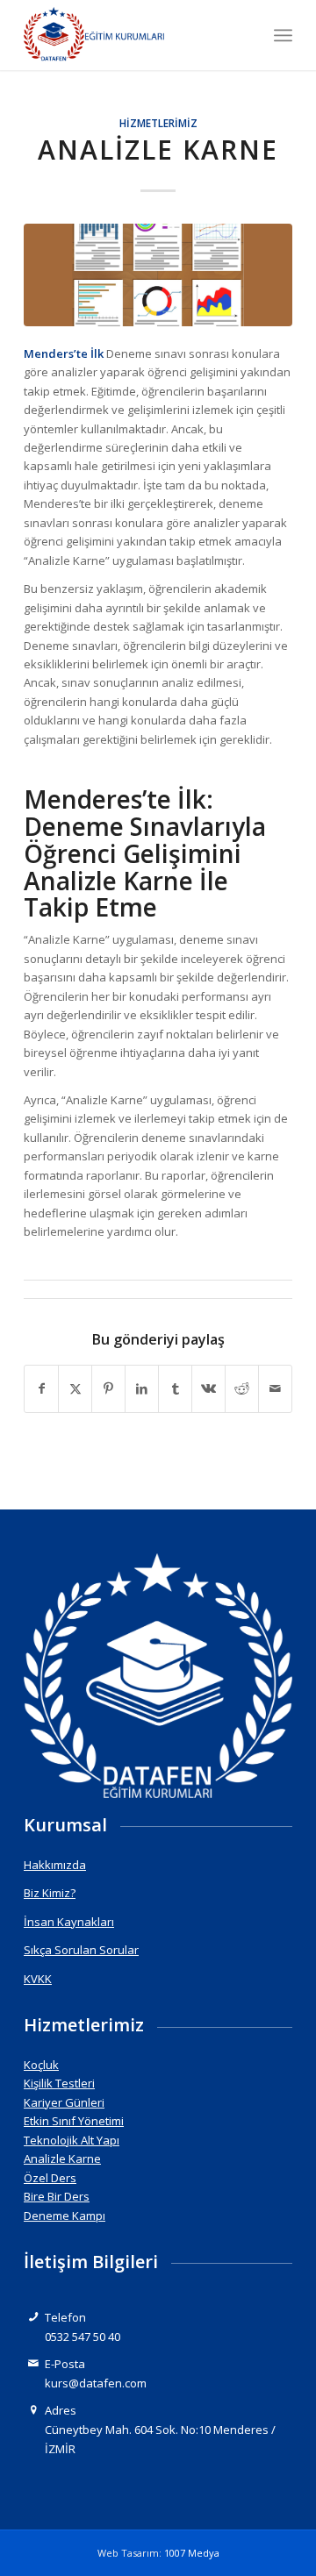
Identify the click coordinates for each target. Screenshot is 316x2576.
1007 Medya (192, 2553)
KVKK (38, 1979)
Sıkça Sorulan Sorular (81, 1950)
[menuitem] (283, 35)
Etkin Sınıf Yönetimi (74, 2121)
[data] (131, 35)
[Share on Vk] (208, 1388)
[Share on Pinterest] (108, 1388)
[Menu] (283, 35)
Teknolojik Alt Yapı (72, 2140)
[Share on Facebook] (41, 1388)
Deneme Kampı (65, 2216)
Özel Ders (50, 2178)
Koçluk (41, 2065)
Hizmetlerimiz (158, 123)
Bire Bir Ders (57, 2196)
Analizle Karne (62, 2159)
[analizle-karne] (158, 275)
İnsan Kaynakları (69, 1922)
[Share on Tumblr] (175, 1388)
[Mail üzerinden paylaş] (275, 1388)
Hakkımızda (55, 1865)
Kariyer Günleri (64, 2102)
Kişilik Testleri (59, 2083)
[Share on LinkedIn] (142, 1388)
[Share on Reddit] (242, 1388)
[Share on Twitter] (75, 1388)
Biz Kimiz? (50, 1893)
